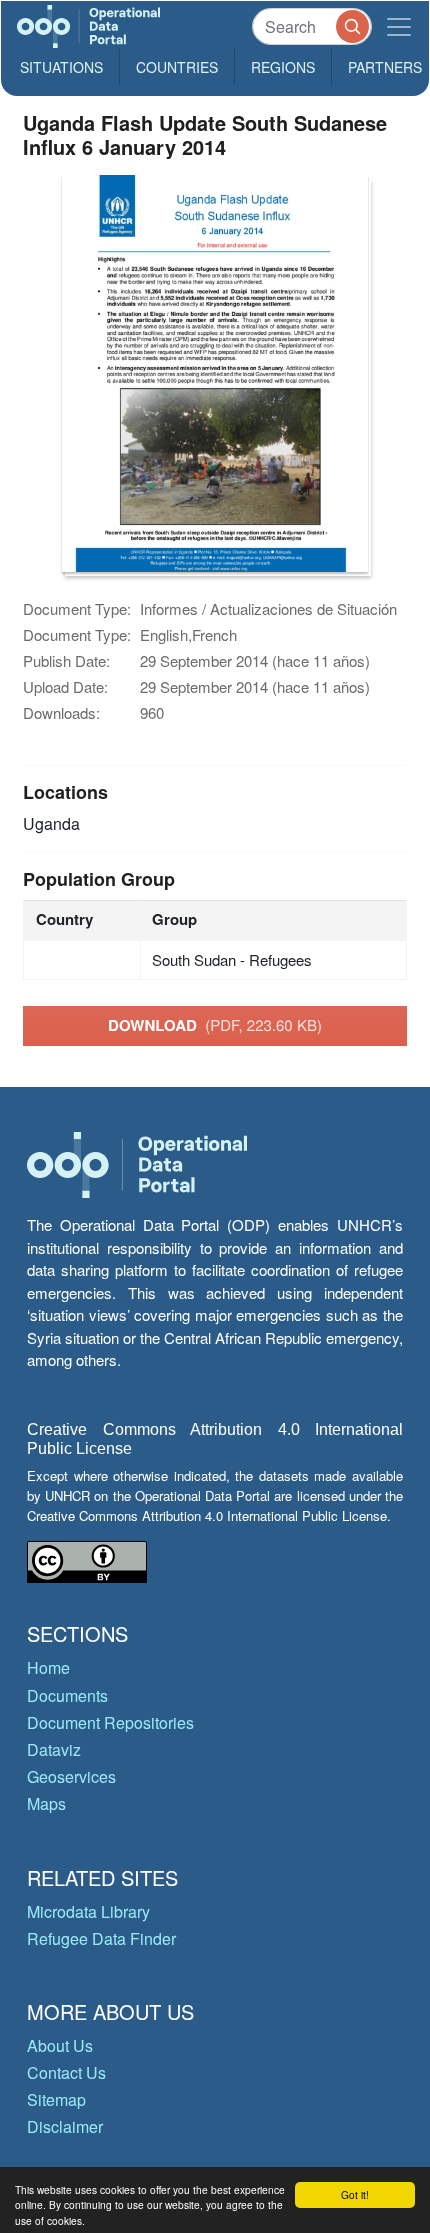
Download (215, 1025)
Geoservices (71, 1776)
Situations (61, 67)
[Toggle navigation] (399, 26)
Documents (67, 1695)
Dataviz (54, 1749)
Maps (46, 1803)
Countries (177, 67)
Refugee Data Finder (101, 1938)
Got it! (355, 2194)
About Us (60, 2045)
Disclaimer (65, 2126)
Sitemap (56, 2099)
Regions (283, 67)
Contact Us (66, 2072)
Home (48, 1667)
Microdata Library (88, 1911)
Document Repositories (110, 1722)
